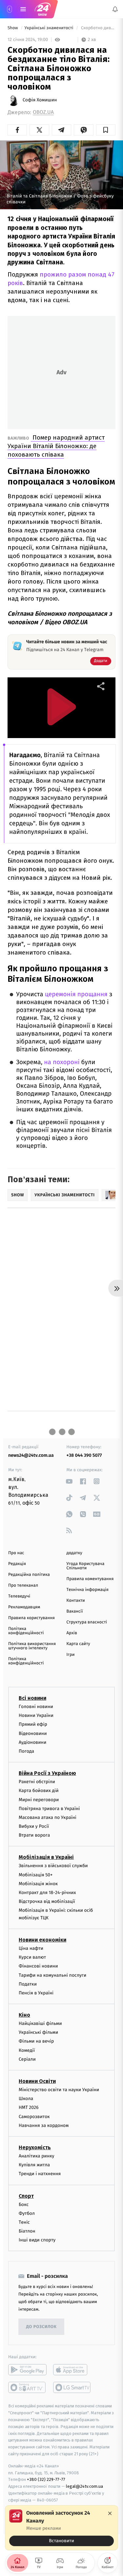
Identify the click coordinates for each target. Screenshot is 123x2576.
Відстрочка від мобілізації (47, 1901)
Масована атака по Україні (48, 1817)
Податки (28, 1984)
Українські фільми (38, 2033)
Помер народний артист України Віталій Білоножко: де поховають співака (56, 446)
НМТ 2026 (29, 2108)
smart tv (27, 2388)
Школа (26, 2099)
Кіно (24, 2015)
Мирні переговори (39, 1800)
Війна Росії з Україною (47, 1773)
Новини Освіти (37, 2081)
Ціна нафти (31, 1948)
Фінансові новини (38, 1966)
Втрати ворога (34, 1835)
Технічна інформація (88, 1590)
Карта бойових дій (39, 1791)
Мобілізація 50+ (36, 1875)
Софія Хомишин (40, 100)
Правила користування (31, 1618)
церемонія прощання (77, 994)
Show (13, 28)
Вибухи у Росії (34, 1826)
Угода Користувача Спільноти (86, 1566)
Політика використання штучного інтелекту (32, 1646)
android (27, 2370)
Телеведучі (19, 1596)
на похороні (62, 1062)
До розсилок (41, 2327)
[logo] (43, 9)
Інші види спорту (37, 2240)
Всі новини (32, 1698)
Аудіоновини (32, 1742)
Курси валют (32, 1957)
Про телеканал (23, 1586)
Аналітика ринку (36, 2156)
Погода (26, 1751)
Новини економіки (42, 1940)
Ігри (71, 1655)
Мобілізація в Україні (46, 1857)
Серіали (27, 2059)
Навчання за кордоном (44, 2125)
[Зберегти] (106, 130)
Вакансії (75, 1611)
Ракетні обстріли (37, 1782)
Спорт (26, 2196)
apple (72, 2370)
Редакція (17, 1564)
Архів (72, 1633)
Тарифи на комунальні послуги (52, 1975)
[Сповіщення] (115, 9)
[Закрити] (110, 2513)
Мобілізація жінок (38, 1884)
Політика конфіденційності (26, 1631)
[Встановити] (61, 2528)
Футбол (27, 2213)
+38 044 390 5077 (84, 1455)
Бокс (24, 2205)
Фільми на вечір (36, 2041)
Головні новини (36, 1707)
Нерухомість (35, 2147)
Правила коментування (90, 1579)
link (69, 1481)
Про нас (16, 1553)
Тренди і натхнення (40, 2174)
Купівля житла (34, 2165)
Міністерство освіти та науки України (59, 2090)
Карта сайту (78, 1644)
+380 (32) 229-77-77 (46, 2480)
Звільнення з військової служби (53, 1866)
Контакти (76, 1601)
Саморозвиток (34, 2117)
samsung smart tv (72, 2388)
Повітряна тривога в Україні (49, 1809)
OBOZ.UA (43, 112)
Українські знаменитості (50, 28)
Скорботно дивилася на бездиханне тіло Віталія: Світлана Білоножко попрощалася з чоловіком (98, 28)
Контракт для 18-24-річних (47, 1893)
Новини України (36, 1715)
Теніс (24, 2222)
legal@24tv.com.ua (84, 2486)
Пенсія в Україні (36, 1993)
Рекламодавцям (24, 1607)
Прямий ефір (33, 1725)
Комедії (27, 2050)
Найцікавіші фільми (40, 2023)
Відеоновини (33, 1733)
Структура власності (87, 1622)
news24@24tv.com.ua (31, 1455)
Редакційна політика (29, 1575)
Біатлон (27, 2231)
